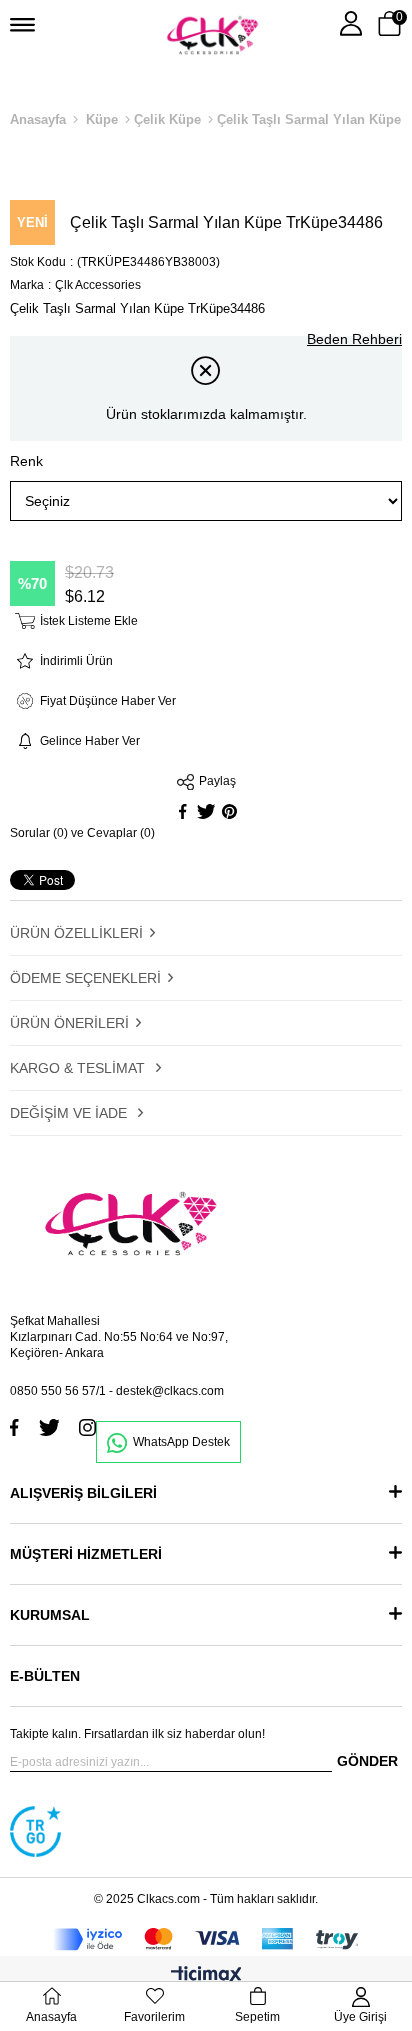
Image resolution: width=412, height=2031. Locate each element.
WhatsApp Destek (181, 1442)
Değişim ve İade (70, 1113)
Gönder (367, 1761)
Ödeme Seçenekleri (85, 978)
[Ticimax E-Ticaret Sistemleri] (206, 1976)
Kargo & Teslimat (79, 1068)
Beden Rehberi (354, 339)
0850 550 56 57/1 (58, 1391)
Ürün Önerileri (69, 1023)
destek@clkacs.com (170, 1391)
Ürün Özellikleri (76, 933)
